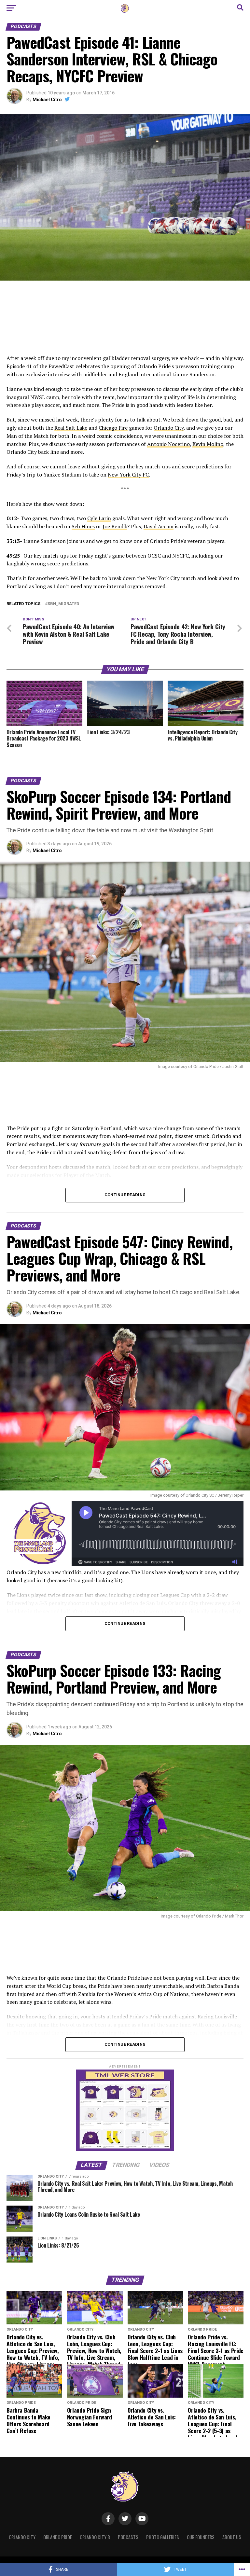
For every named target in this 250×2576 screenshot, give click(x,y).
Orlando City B (95, 2537)
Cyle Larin (99, 518)
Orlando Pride (58, 2537)
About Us (232, 2537)
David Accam (159, 526)
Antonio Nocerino (168, 444)
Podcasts (128, 2537)
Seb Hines (83, 526)
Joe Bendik (115, 526)
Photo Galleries (163, 2537)
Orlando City (169, 428)
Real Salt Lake (71, 428)
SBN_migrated (63, 604)
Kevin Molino (208, 444)
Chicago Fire (113, 428)
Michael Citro (47, 100)
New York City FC (128, 475)
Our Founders (201, 2537)
